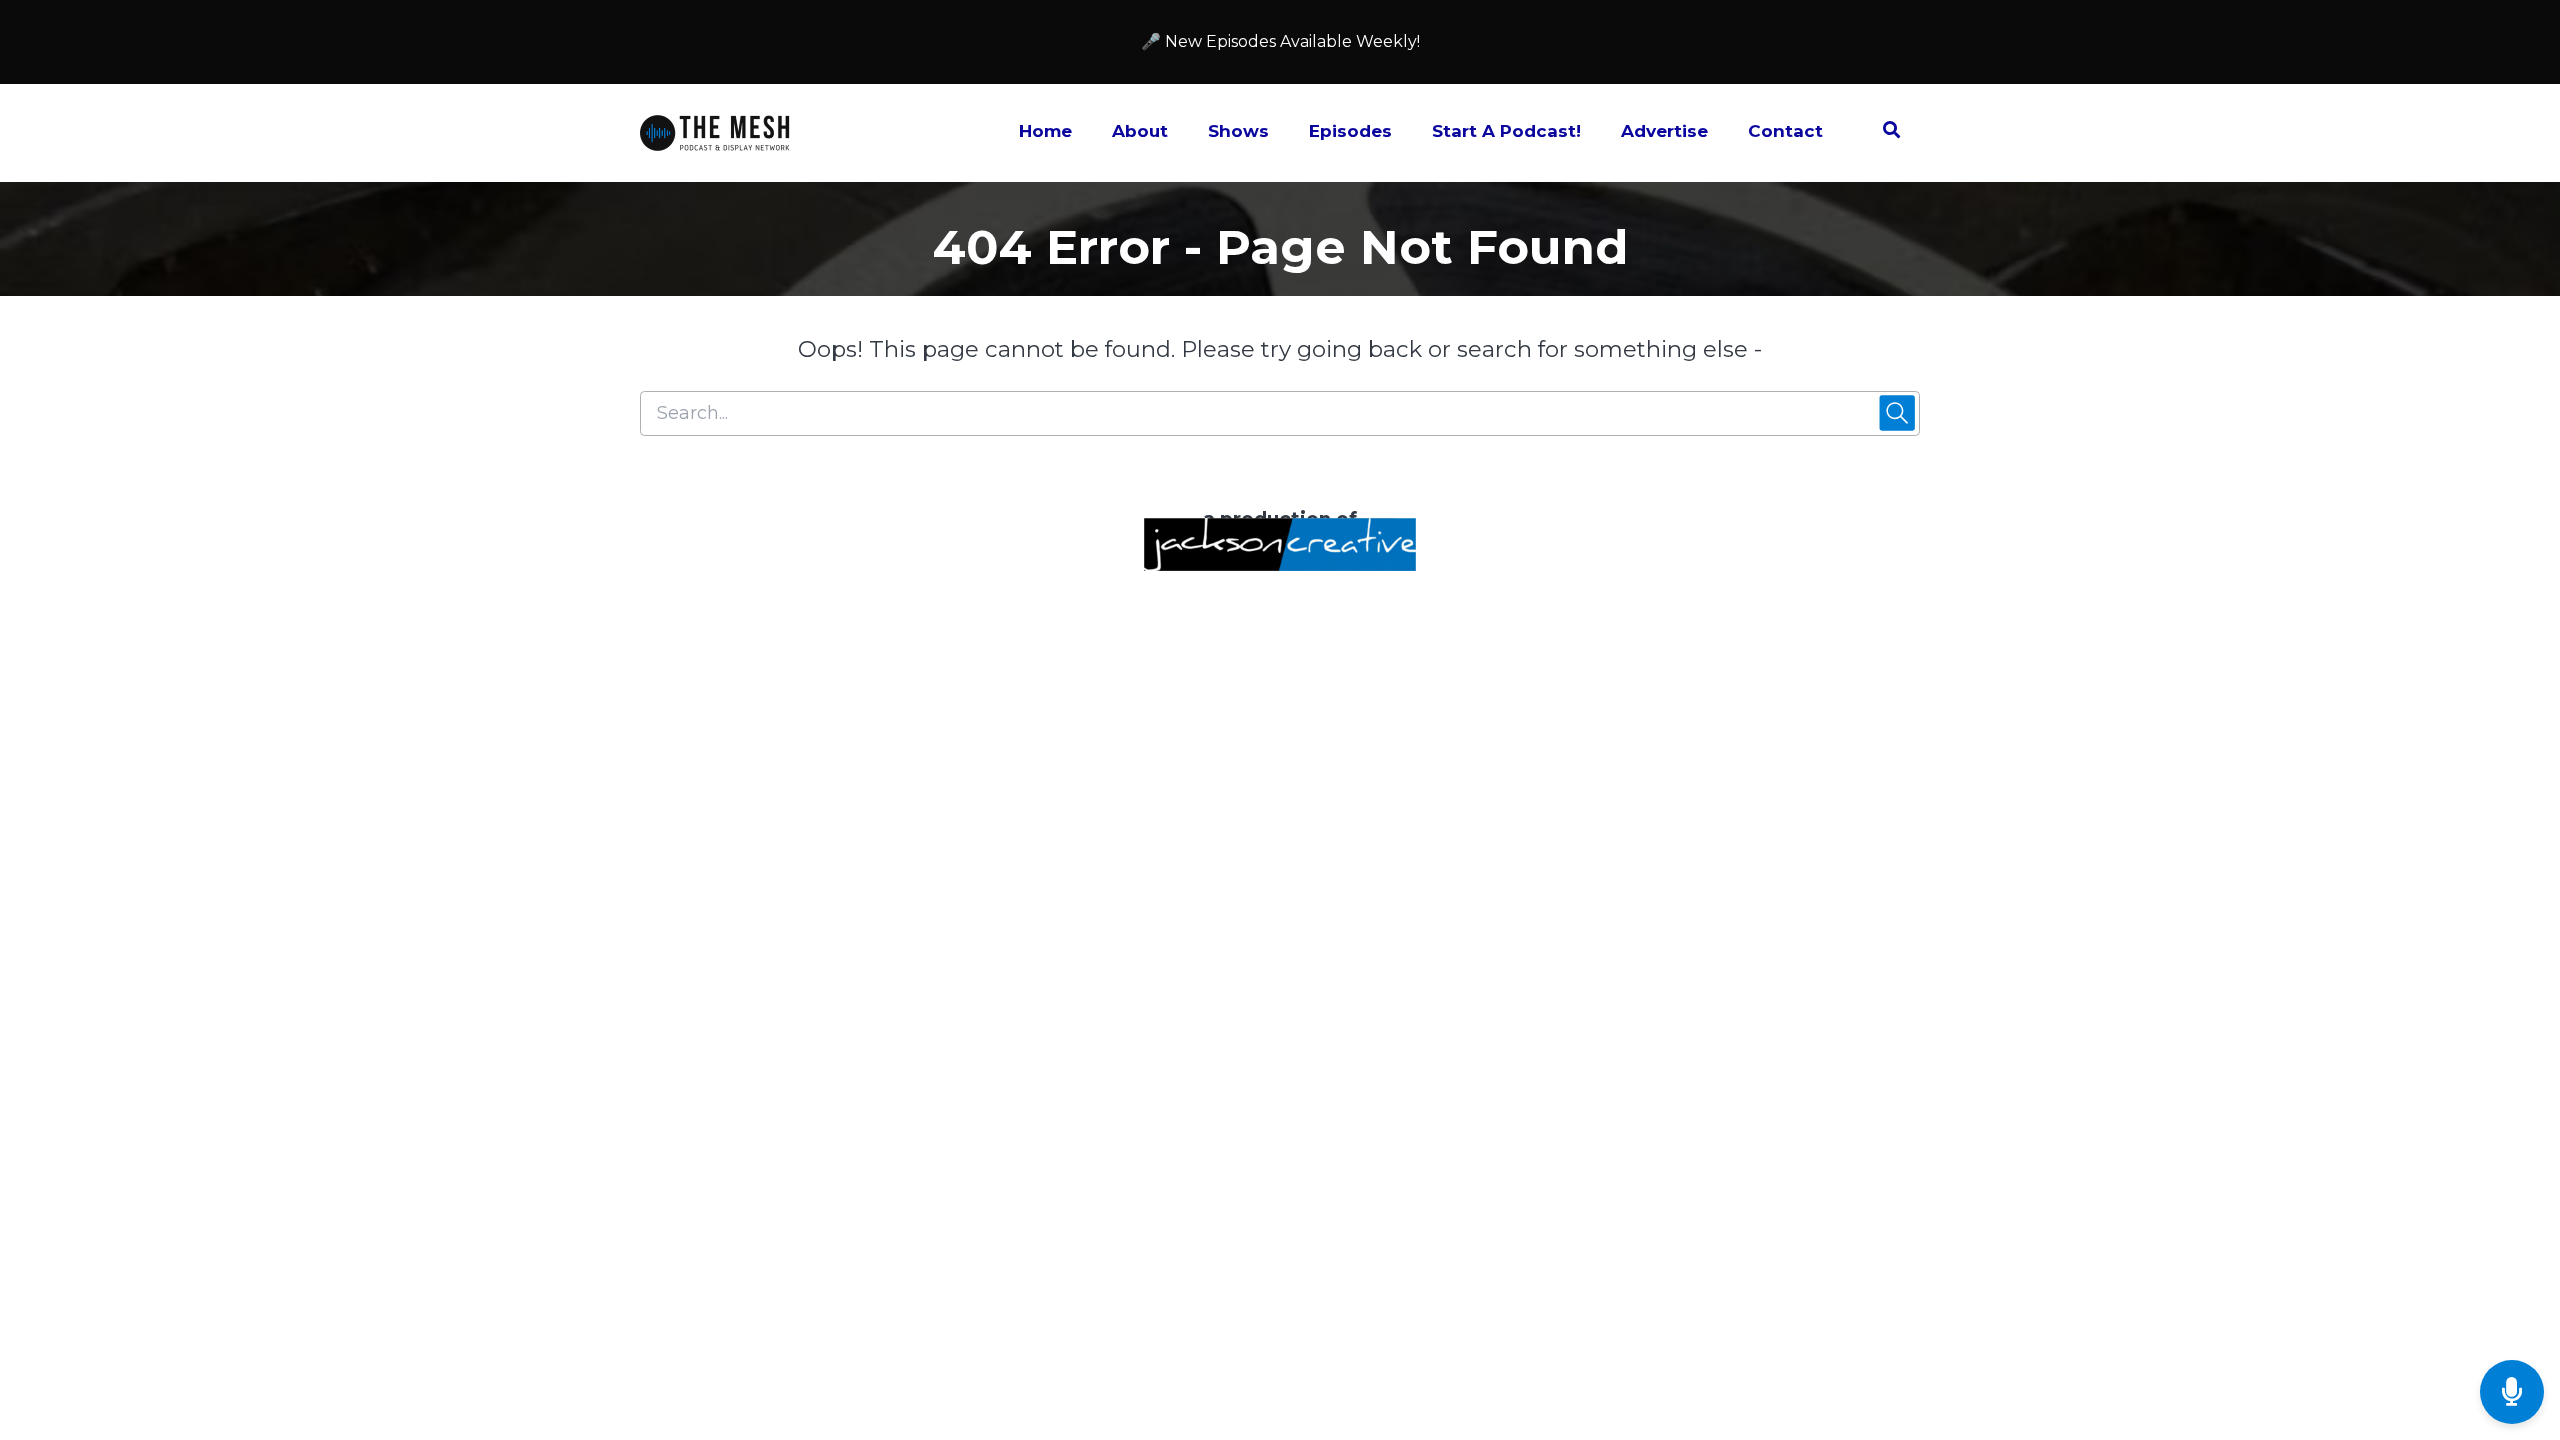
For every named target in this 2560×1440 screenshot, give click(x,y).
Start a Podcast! (1506, 131)
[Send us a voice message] (2512, 1392)
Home (1045, 131)
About (1140, 131)
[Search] (1881, 133)
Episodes (1350, 131)
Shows (1238, 131)
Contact (1785, 131)
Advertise (1664, 131)
